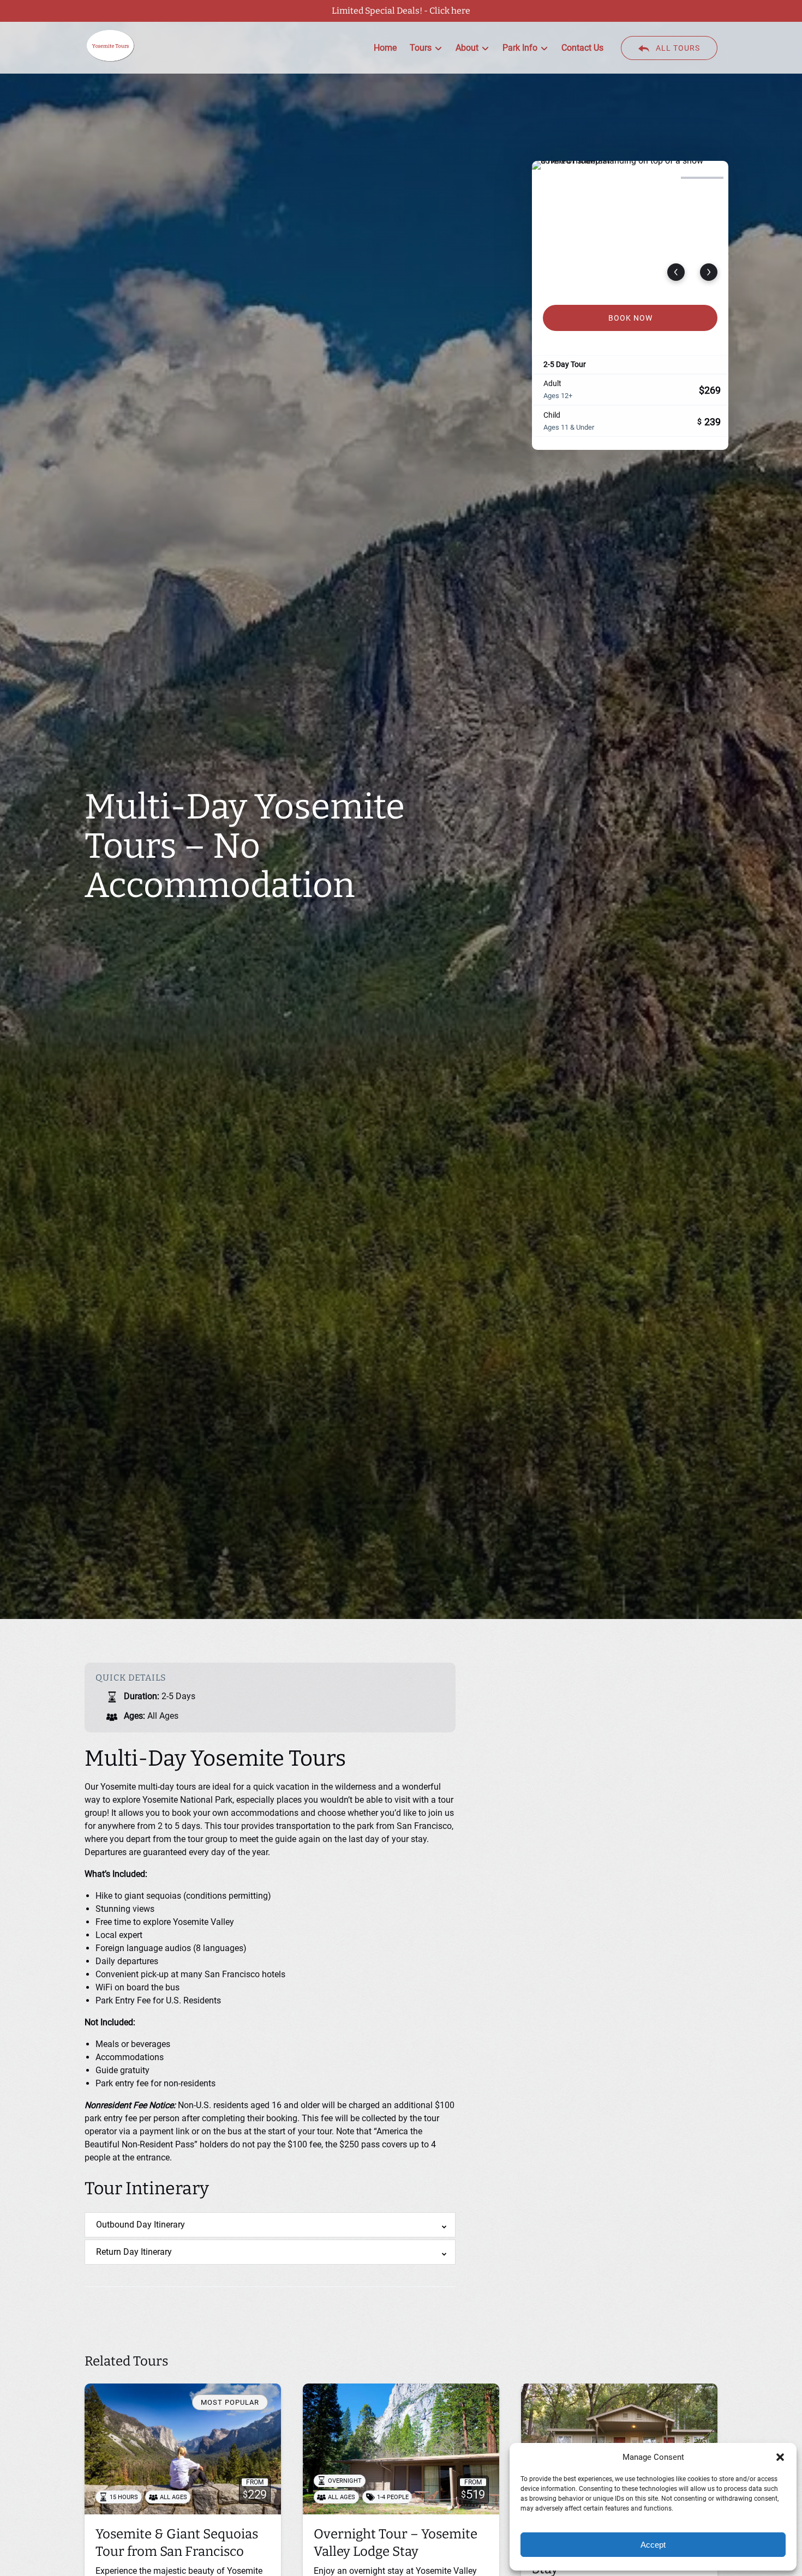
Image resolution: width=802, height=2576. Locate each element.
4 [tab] (702, 178)
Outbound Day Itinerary (140, 2225)
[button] (780, 2457)
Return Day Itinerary (134, 2252)
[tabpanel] (630, 226)
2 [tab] (606, 178)
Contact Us (582, 48)
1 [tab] (558, 178)
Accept (653, 2545)
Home (385, 48)
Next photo (709, 272)
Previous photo (676, 272)
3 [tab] (654, 178)
